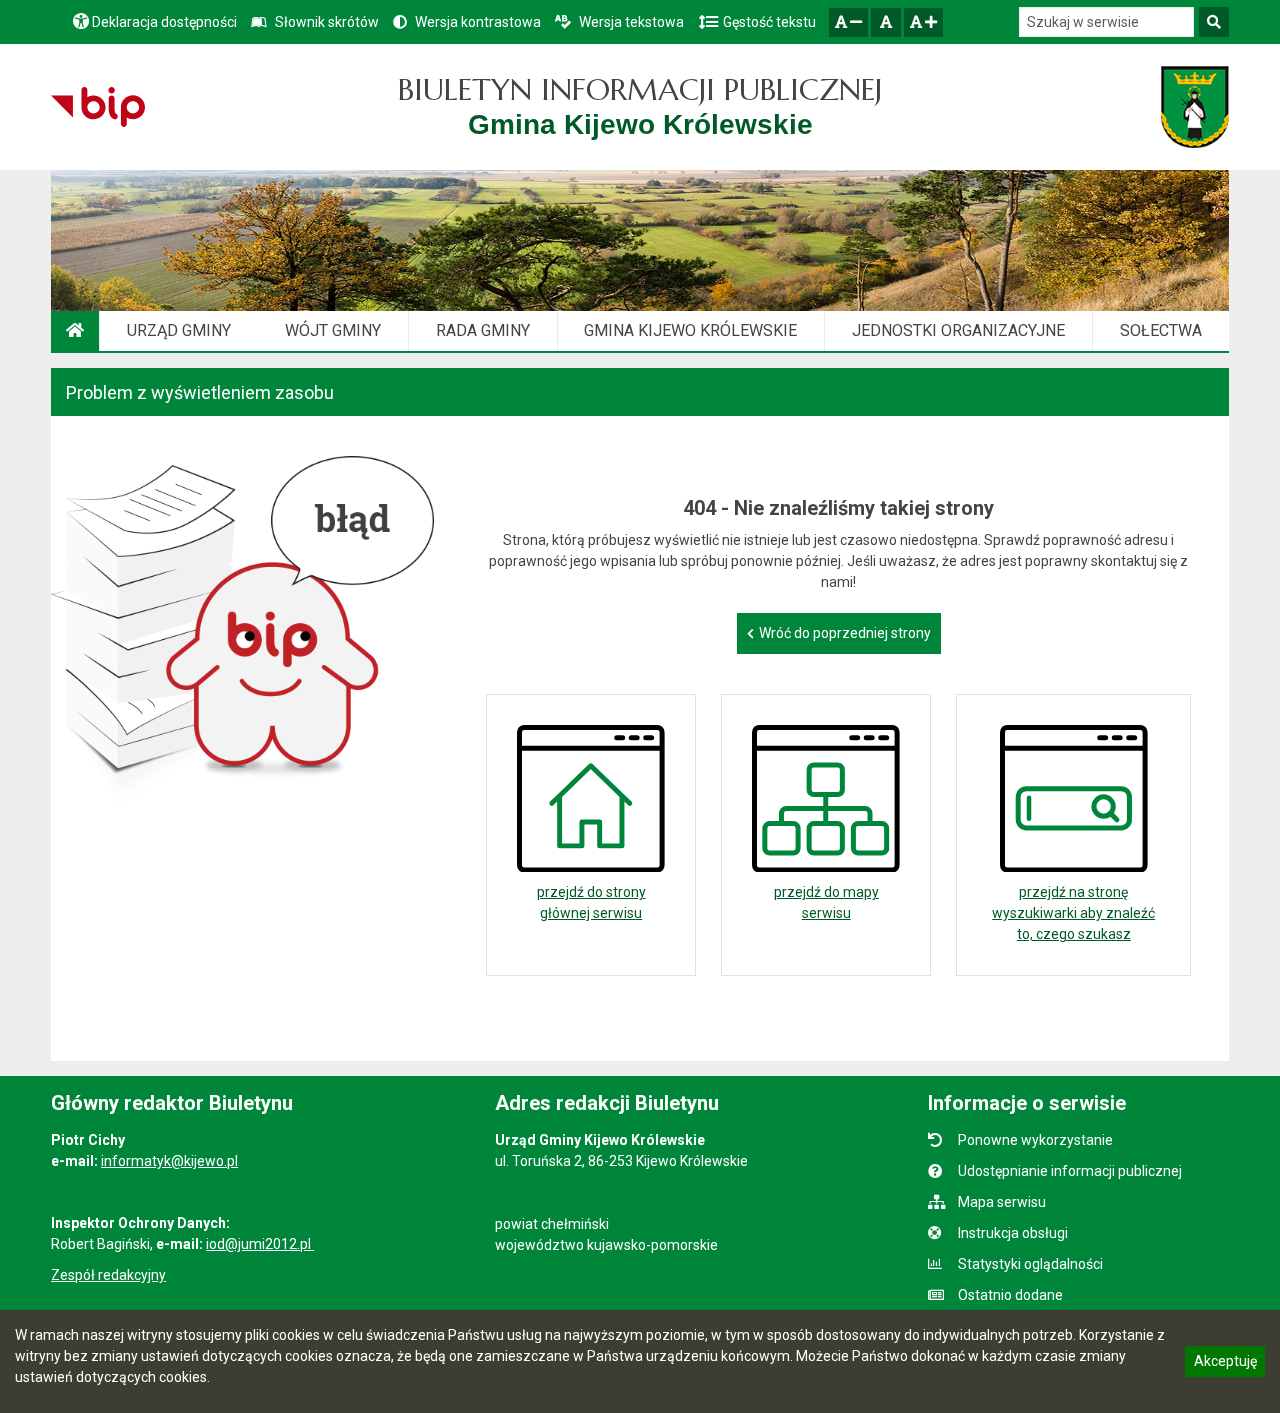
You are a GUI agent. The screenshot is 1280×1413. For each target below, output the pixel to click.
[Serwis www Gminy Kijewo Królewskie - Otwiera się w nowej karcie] (1194, 107)
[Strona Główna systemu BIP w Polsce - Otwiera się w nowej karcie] (97, 107)
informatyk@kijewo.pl (169, 1161)
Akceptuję (1225, 1364)
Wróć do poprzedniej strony (845, 633)
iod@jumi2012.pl (260, 1244)
